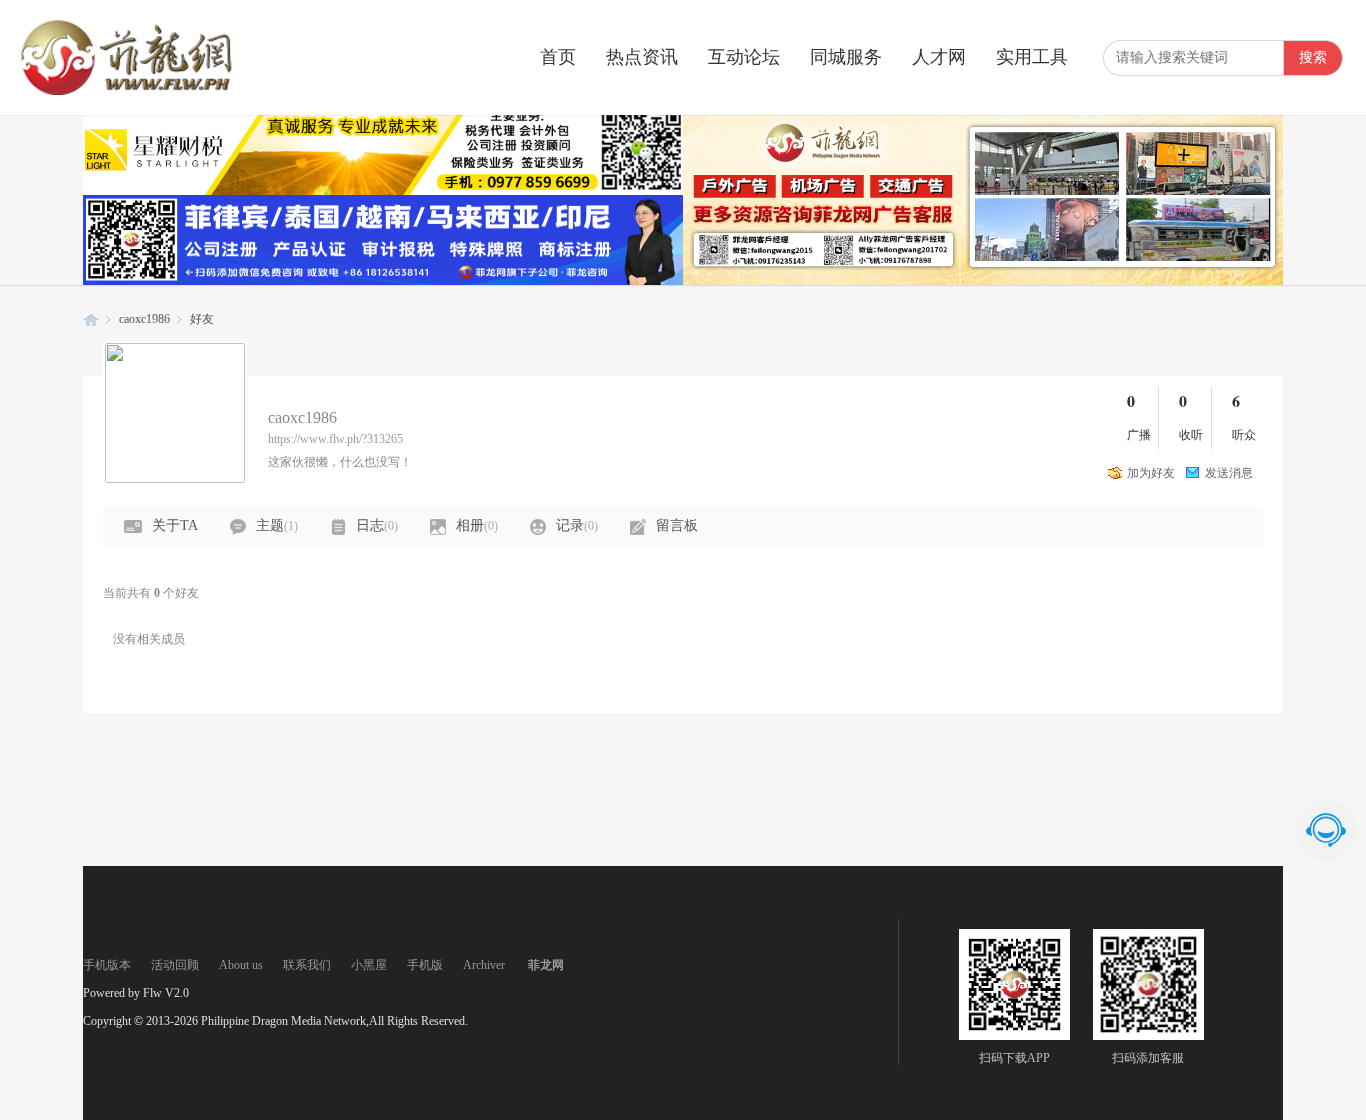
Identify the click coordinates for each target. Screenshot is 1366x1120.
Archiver (484, 965)
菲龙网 (91, 319)
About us (241, 965)
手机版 (425, 965)
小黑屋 (369, 965)
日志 (377, 525)
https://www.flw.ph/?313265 (335, 439)
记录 (577, 525)
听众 (1244, 435)
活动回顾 (175, 965)
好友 (202, 319)
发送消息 (1229, 473)
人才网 (939, 57)
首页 (558, 57)
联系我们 (307, 965)
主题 (277, 525)
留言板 (677, 525)
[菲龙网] (125, 91)
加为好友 (1151, 473)
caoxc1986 (144, 319)
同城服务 (846, 57)
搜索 (1313, 57)
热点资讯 (642, 57)
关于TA (175, 525)
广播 (1139, 435)
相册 (477, 525)
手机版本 (107, 965)
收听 (1191, 435)
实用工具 (1032, 57)
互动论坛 (744, 57)
